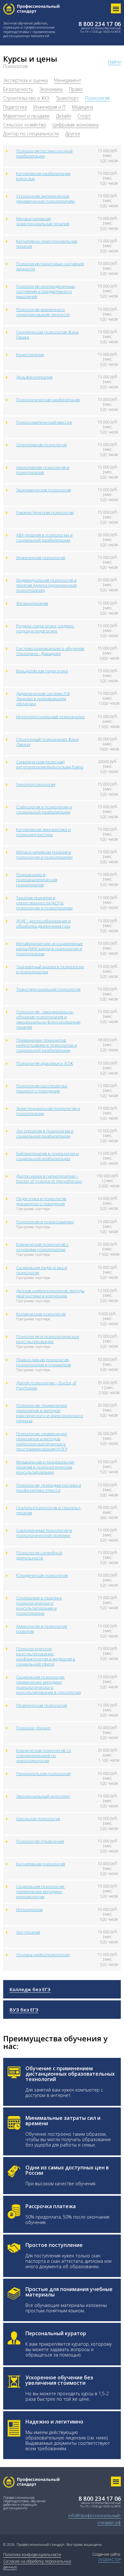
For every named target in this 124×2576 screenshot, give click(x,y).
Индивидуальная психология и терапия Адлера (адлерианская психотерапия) (46, 585)
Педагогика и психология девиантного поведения (41, 1201)
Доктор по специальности (31, 134)
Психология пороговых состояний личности (50, 266)
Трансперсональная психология (48, 989)
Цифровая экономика (76, 125)
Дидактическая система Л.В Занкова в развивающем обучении (43, 699)
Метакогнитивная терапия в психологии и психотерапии (44, 855)
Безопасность (18, 89)
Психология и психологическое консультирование (48, 1339)
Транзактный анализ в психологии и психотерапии (50, 969)
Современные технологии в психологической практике (44, 1533)
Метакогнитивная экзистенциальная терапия (43, 221)
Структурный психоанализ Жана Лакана (47, 742)
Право (76, 89)
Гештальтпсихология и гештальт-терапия (49, 1510)
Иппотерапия (29, 1910)
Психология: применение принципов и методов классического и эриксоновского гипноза (50, 1413)
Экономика (51, 89)
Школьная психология (38, 1819)
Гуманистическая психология (45, 512)
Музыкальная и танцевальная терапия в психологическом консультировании (45, 1467)
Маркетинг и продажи (26, 116)
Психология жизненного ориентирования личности (43, 312)
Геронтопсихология (36, 784)
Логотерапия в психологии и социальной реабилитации (45, 1133)
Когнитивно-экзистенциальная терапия (47, 244)
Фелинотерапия (32, 603)
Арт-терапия (28, 1932)
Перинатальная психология (43, 1774)
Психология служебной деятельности (39, 1555)
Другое (73, 134)
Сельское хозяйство (25, 125)
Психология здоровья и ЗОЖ (45, 1063)
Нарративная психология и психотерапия (43, 470)
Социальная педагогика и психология (42, 1270)
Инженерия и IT (49, 107)
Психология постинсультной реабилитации (44, 153)
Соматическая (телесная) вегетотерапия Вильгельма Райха (50, 764)
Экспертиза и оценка (25, 80)
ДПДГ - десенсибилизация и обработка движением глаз (43, 923)
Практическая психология (42, 1705)
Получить (19, 2569)
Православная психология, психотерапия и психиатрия (44, 1362)
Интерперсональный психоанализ (50, 717)
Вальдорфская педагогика (42, 671)
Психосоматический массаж (44, 422)
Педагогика (15, 107)
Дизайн (64, 116)
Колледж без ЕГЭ (30, 1989)
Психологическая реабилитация (48, 400)
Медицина (83, 107)
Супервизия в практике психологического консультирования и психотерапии (39, 1606)
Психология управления (40, 1841)
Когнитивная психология (41, 1864)
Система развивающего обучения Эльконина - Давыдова (50, 651)
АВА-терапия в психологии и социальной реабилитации (44, 538)
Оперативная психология (41, 445)
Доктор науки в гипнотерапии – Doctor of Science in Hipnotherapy (49, 1179)
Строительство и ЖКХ (26, 98)
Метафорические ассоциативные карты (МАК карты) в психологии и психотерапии (50, 949)
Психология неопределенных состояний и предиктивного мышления (46, 291)
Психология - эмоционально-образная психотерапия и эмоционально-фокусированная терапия (48, 1019)
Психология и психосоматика (45, 1222)
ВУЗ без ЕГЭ (24, 2010)
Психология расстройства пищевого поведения (42, 1088)
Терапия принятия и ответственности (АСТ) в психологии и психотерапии (44, 903)
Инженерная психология (41, 558)
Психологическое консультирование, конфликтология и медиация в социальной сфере (46, 1656)
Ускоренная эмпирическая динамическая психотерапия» (46, 199)
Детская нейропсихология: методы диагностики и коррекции (50, 1293)
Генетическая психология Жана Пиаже (47, 335)
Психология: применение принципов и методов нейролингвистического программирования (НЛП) (42, 1441)
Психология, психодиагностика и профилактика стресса (49, 1488)
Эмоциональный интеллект (43, 1796)
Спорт (84, 116)
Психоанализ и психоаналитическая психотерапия (37, 880)
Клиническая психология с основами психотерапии (42, 1247)
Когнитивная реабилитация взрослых (43, 176)
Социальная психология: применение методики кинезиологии (41, 1891)
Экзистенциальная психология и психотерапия (48, 1111)
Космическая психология (41, 1314)
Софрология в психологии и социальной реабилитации (44, 809)
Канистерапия (30, 355)
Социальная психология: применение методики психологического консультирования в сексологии (48, 1685)
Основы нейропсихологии (43, 1955)
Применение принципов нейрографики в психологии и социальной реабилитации (47, 1045)
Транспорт (67, 98)
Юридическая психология (42, 1575)
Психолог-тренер (33, 1728)
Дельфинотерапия (34, 377)
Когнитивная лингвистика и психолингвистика (43, 832)
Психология (97, 98)
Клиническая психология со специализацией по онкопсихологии (44, 1755)
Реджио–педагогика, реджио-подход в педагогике (45, 628)
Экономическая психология (44, 490)
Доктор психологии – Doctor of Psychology (46, 1385)
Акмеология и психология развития (42, 1629)
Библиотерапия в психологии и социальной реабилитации (47, 1156)
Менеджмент (68, 80)
